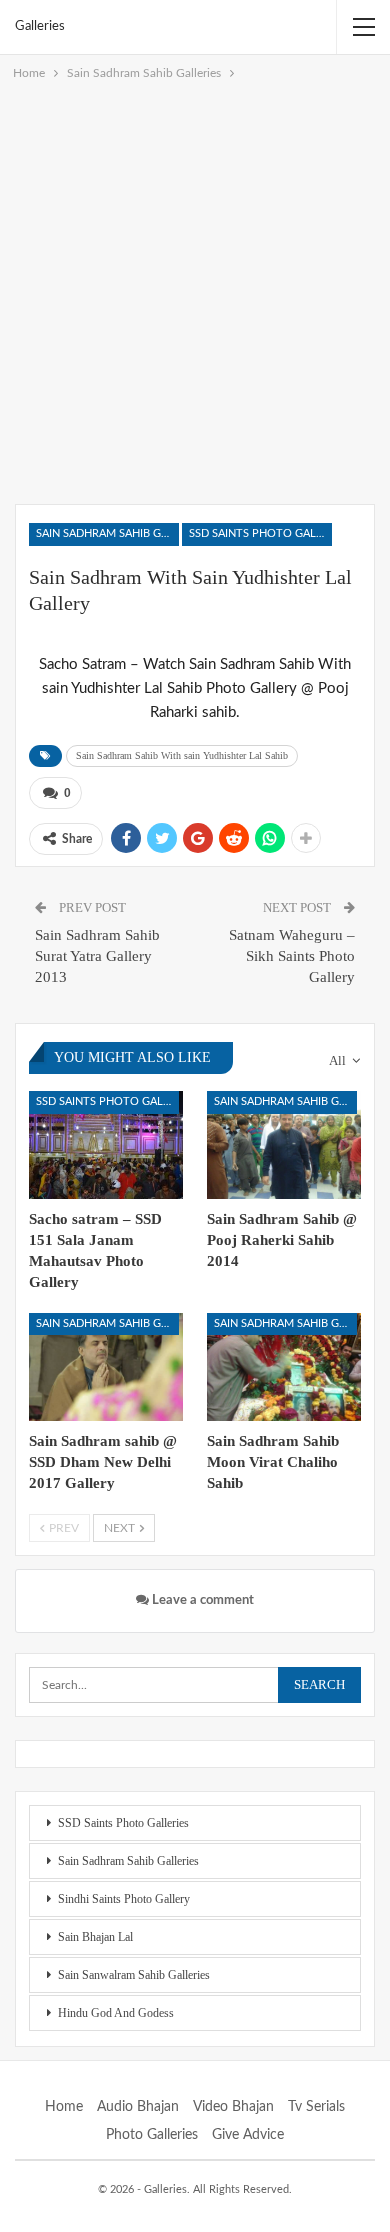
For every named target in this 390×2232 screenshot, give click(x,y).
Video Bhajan (233, 2107)
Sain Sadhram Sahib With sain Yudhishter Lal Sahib (182, 755)
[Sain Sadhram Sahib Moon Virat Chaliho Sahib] (284, 1367)
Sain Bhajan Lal (95, 1937)
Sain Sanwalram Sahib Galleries (134, 1975)
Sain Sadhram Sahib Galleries (107, 533)
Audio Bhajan (138, 2107)
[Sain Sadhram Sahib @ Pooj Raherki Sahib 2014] (284, 1145)
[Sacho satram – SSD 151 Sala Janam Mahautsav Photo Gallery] (106, 1145)
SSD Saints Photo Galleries (260, 533)
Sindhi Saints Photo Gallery (124, 1899)
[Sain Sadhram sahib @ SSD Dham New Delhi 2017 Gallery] (106, 1367)
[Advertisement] (195, 289)
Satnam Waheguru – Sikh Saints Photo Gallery (292, 956)
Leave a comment (201, 1600)
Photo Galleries (152, 2135)
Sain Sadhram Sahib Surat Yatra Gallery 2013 (97, 956)
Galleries (40, 26)
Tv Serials (316, 2107)
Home (64, 2107)
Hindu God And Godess (116, 2013)
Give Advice (248, 2135)
